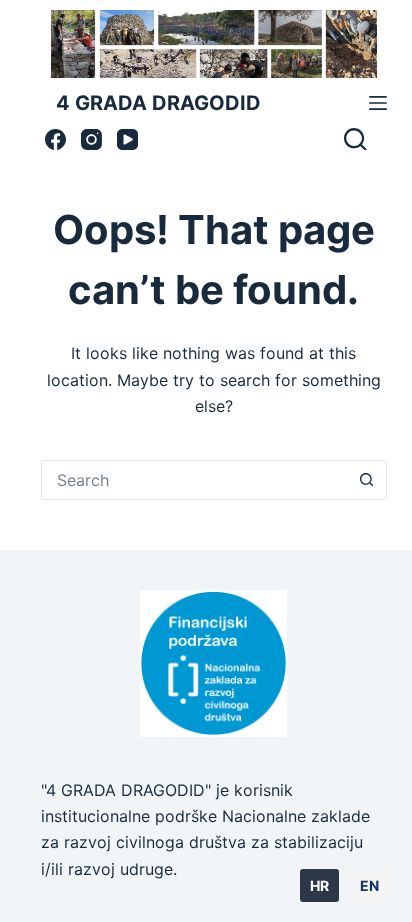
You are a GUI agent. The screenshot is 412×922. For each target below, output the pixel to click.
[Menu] (378, 103)
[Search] (355, 139)
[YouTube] (127, 139)
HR (319, 885)
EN (369, 885)
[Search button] (367, 480)
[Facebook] (55, 139)
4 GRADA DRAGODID (158, 103)
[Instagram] (91, 139)
